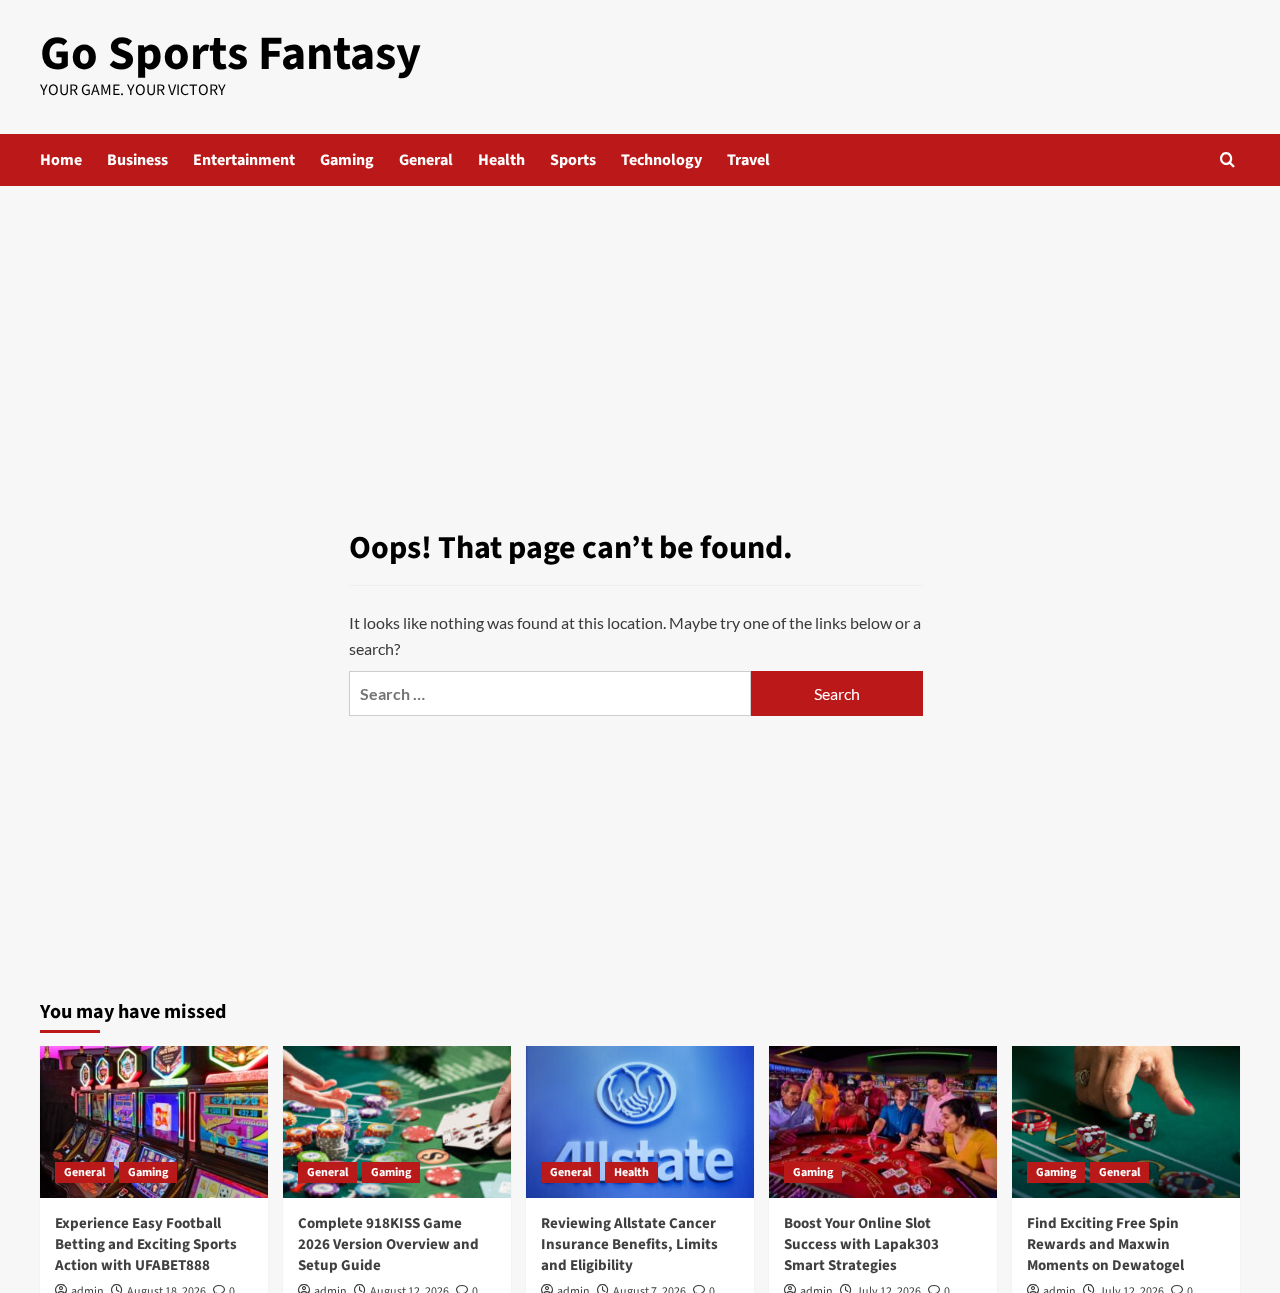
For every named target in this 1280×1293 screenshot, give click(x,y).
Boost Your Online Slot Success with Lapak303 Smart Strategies (861, 1244)
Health (501, 160)
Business (137, 160)
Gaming (347, 160)
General (426, 160)
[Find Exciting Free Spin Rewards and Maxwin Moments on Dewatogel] (1126, 1122)
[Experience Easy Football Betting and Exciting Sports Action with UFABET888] (154, 1122)
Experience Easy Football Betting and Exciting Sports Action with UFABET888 (146, 1244)
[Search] (1227, 159)
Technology (661, 160)
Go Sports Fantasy (230, 54)
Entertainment (244, 160)
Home (61, 160)
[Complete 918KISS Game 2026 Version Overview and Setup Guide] (397, 1122)
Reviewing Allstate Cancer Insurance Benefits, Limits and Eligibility (629, 1244)
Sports (573, 160)
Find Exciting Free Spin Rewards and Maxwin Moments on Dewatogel (1105, 1244)
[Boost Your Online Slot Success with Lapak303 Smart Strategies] (883, 1122)
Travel (748, 160)
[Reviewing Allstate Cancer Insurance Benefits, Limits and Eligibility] (640, 1122)
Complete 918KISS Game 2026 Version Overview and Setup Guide (388, 1244)
